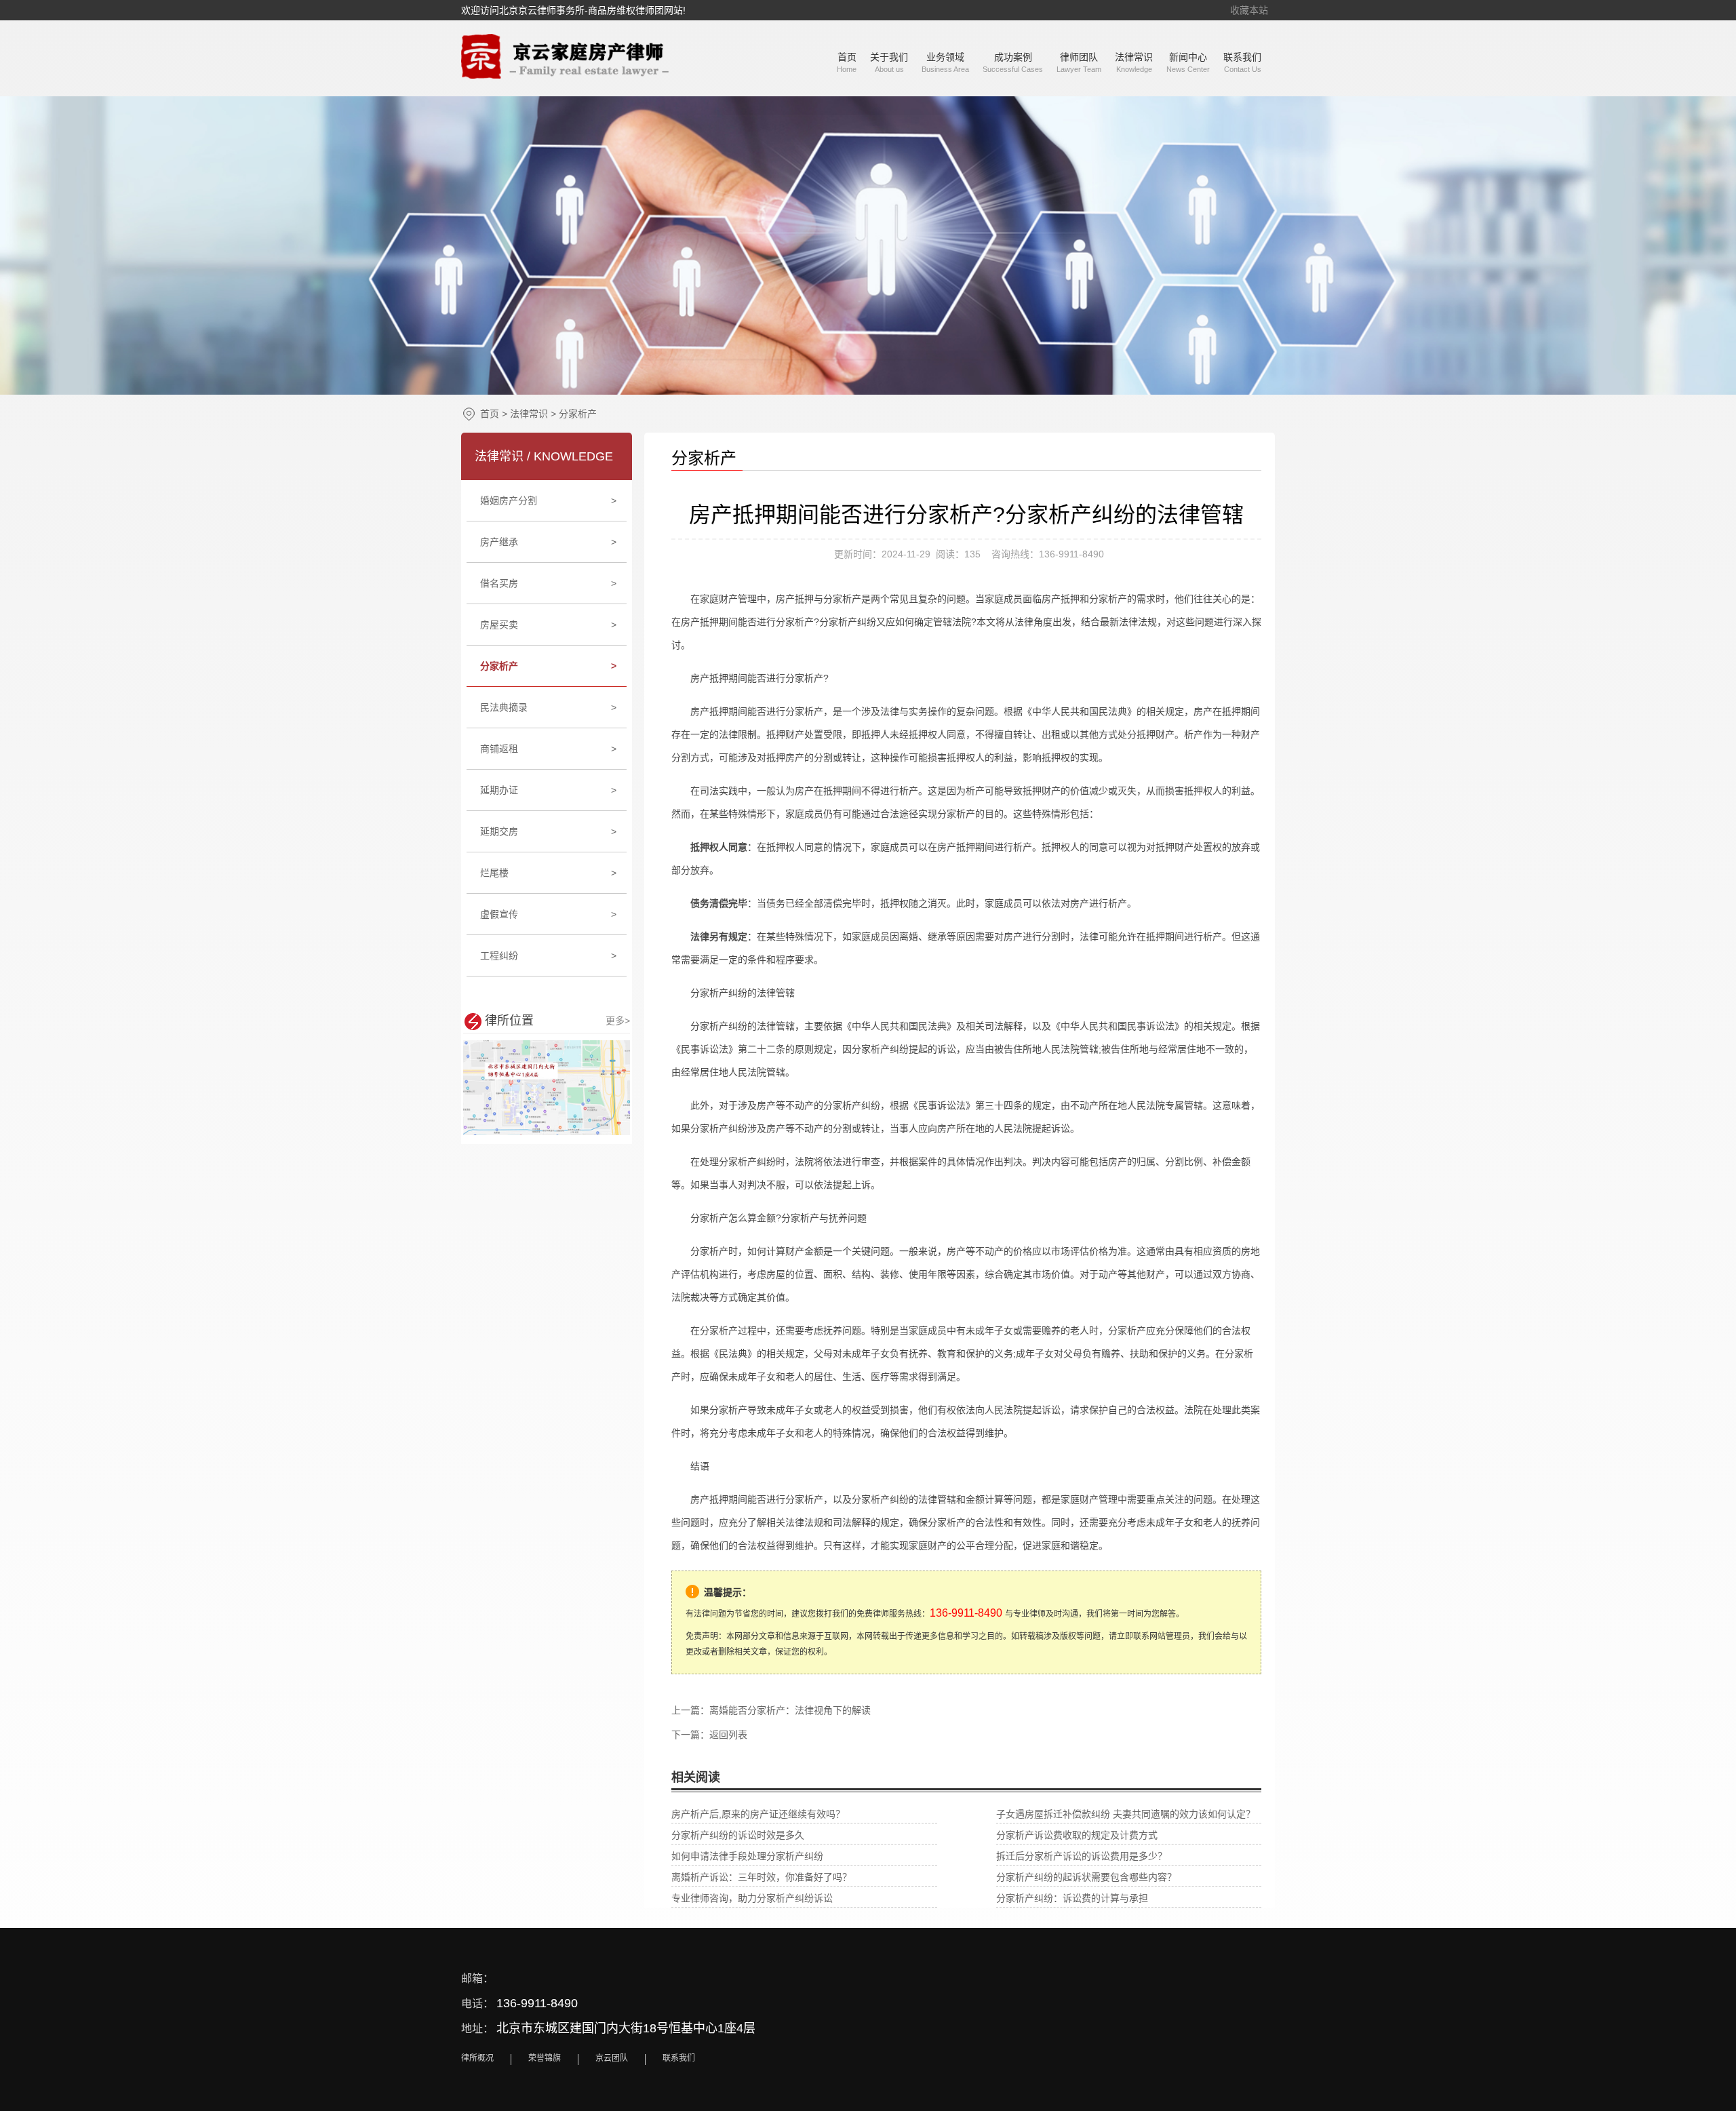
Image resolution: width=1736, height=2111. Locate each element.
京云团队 (612, 2058)
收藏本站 (1249, 10)
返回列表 (728, 1735)
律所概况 (477, 2058)
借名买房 (549, 583)
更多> (618, 1021)
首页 (490, 414)
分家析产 (578, 414)
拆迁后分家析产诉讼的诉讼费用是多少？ (1082, 1856)
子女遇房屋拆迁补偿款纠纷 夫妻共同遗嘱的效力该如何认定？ (1126, 1814)
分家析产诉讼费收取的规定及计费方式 (1077, 1835)
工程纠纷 (549, 955)
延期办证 (549, 790)
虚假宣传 (549, 914)
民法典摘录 (549, 707)
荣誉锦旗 (545, 2058)
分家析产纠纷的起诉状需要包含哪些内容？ (1086, 1877)
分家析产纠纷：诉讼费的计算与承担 (1072, 1898)
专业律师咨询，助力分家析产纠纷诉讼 (752, 1898)
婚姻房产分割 (549, 500)
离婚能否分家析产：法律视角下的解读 (790, 1710)
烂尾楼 (549, 873)
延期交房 (549, 831)
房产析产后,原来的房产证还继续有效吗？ (758, 1814)
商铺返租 (549, 749)
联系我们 (679, 2058)
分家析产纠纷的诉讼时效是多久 (738, 1835)
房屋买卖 (549, 625)
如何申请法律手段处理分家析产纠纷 (747, 1856)
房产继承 (549, 542)
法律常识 (529, 414)
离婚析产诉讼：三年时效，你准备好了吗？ (762, 1877)
